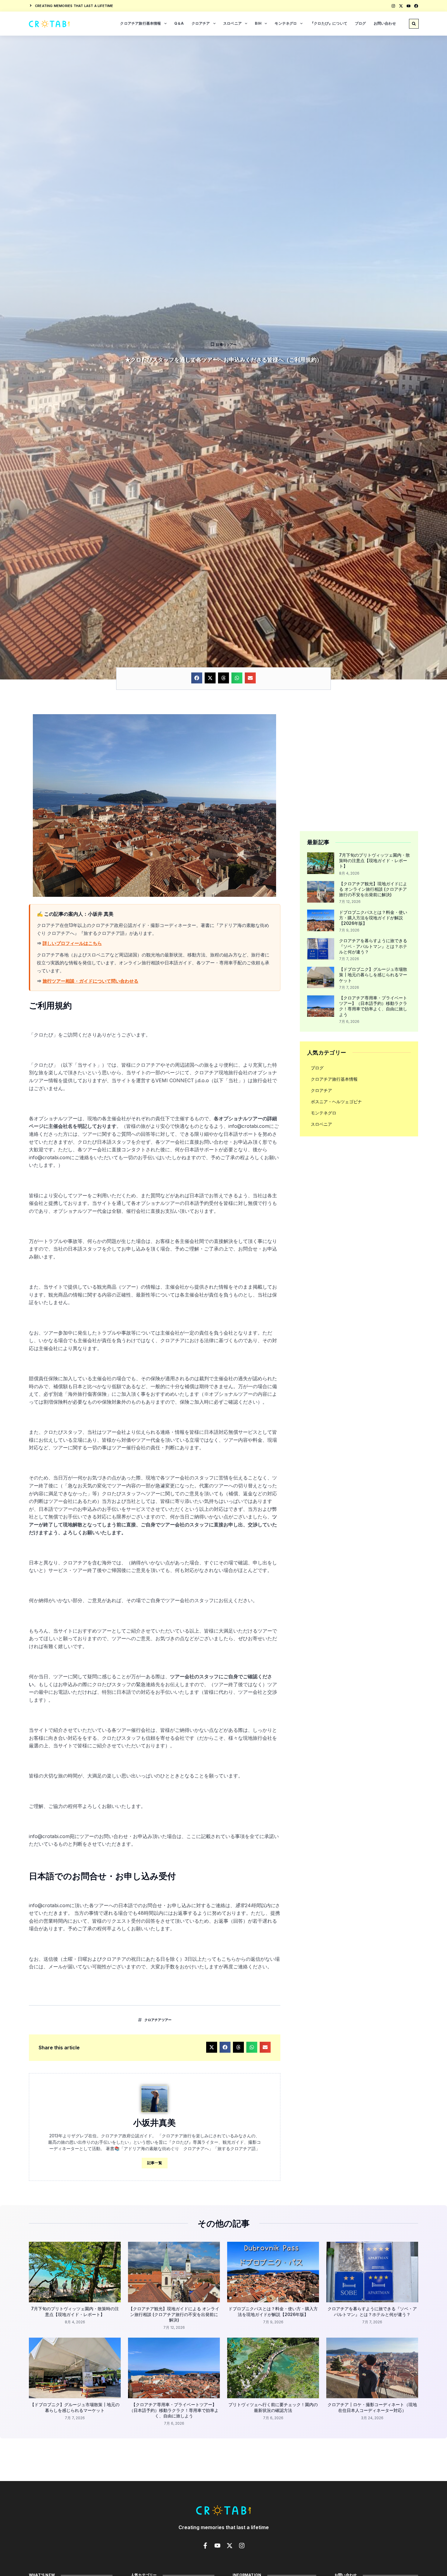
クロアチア (201, 23)
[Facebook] (416, 6)
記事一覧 (155, 2163)
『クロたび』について (329, 23)
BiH (258, 23)
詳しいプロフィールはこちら (72, 943)
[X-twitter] (401, 6)
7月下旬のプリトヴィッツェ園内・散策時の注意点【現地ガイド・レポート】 (374, 860)
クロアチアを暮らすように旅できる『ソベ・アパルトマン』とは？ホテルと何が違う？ (373, 946)
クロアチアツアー (158, 2020)
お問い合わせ (385, 23)
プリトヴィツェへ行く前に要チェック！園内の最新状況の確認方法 (273, 2407)
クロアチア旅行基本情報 (140, 23)
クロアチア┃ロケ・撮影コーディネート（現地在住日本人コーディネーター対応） (372, 2407)
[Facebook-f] (205, 2546)
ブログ (360, 23)
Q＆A (179, 23)
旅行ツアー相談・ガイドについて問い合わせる (90, 981)
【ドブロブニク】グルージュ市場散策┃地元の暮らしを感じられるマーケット (373, 975)
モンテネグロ (286, 23)
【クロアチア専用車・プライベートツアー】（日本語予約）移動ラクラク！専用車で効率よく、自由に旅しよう (373, 1006)
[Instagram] (393, 6)
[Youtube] (409, 6)
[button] (414, 24)
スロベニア (232, 23)
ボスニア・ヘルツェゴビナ (336, 1102)
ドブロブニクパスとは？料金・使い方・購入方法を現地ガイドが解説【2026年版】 (373, 918)
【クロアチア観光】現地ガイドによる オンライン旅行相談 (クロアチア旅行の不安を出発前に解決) (373, 889)
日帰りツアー (226, 345)
